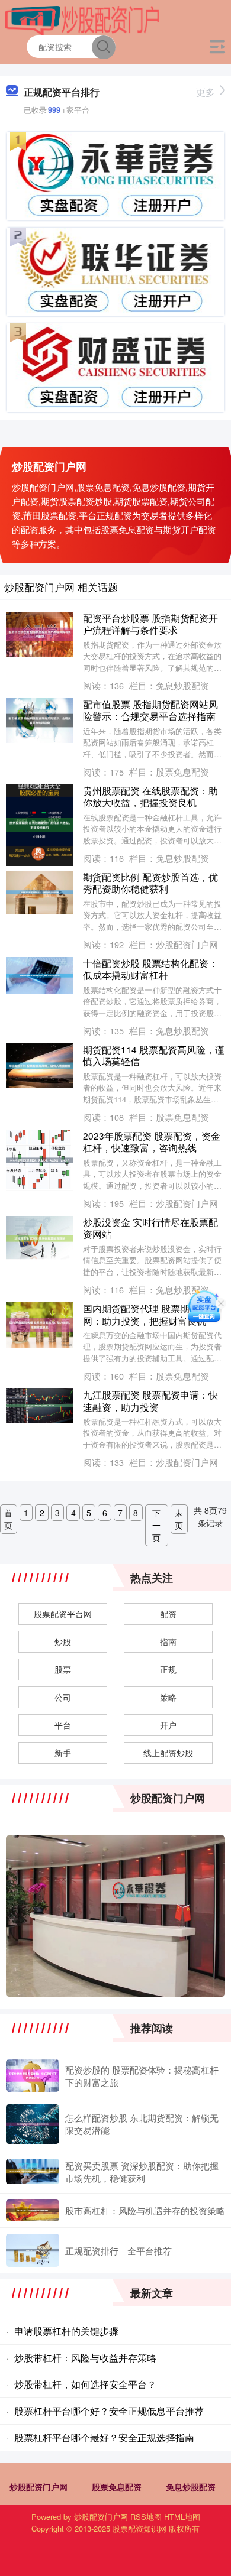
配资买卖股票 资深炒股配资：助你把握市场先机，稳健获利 (142, 2172)
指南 (168, 1641)
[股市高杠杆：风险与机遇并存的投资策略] (33, 2211)
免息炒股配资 (191, 2487)
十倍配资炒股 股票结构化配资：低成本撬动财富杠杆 (150, 969)
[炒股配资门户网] (82, 20)
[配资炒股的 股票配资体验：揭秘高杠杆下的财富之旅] (33, 2076)
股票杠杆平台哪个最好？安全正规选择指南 (104, 2437)
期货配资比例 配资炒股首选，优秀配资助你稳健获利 (150, 883)
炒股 (63, 1641)
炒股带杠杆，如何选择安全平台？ (85, 2384)
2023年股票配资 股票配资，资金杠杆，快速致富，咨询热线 (152, 1141)
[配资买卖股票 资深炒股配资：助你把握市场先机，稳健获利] (33, 2171)
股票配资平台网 (63, 1614)
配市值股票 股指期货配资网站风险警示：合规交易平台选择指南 (150, 710)
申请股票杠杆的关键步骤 (66, 2331)
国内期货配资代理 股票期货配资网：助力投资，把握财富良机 (150, 1314)
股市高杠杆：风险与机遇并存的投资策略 (145, 2210)
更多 (206, 92)
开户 (168, 1725)
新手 (63, 1753)
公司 (63, 1697)
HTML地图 (182, 2517)
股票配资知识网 (139, 2528)
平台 (63, 1725)
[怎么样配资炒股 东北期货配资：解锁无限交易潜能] (33, 2124)
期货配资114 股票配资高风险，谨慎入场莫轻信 (154, 1055)
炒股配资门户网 (38, 2487)
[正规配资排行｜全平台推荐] (33, 2250)
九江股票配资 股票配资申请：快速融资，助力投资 (150, 1400)
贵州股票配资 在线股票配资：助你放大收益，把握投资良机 (150, 796)
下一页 (156, 1525)
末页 (179, 1519)
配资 (168, 1614)
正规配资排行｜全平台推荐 (118, 2251)
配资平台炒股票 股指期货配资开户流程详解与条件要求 (150, 624)
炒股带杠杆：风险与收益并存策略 (85, 2358)
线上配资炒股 (168, 1753)
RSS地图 (146, 2517)
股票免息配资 (117, 2487)
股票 (63, 1669)
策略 (168, 1697)
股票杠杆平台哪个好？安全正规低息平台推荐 (109, 2411)
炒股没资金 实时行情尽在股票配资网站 (150, 1228)
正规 (168, 1669)
